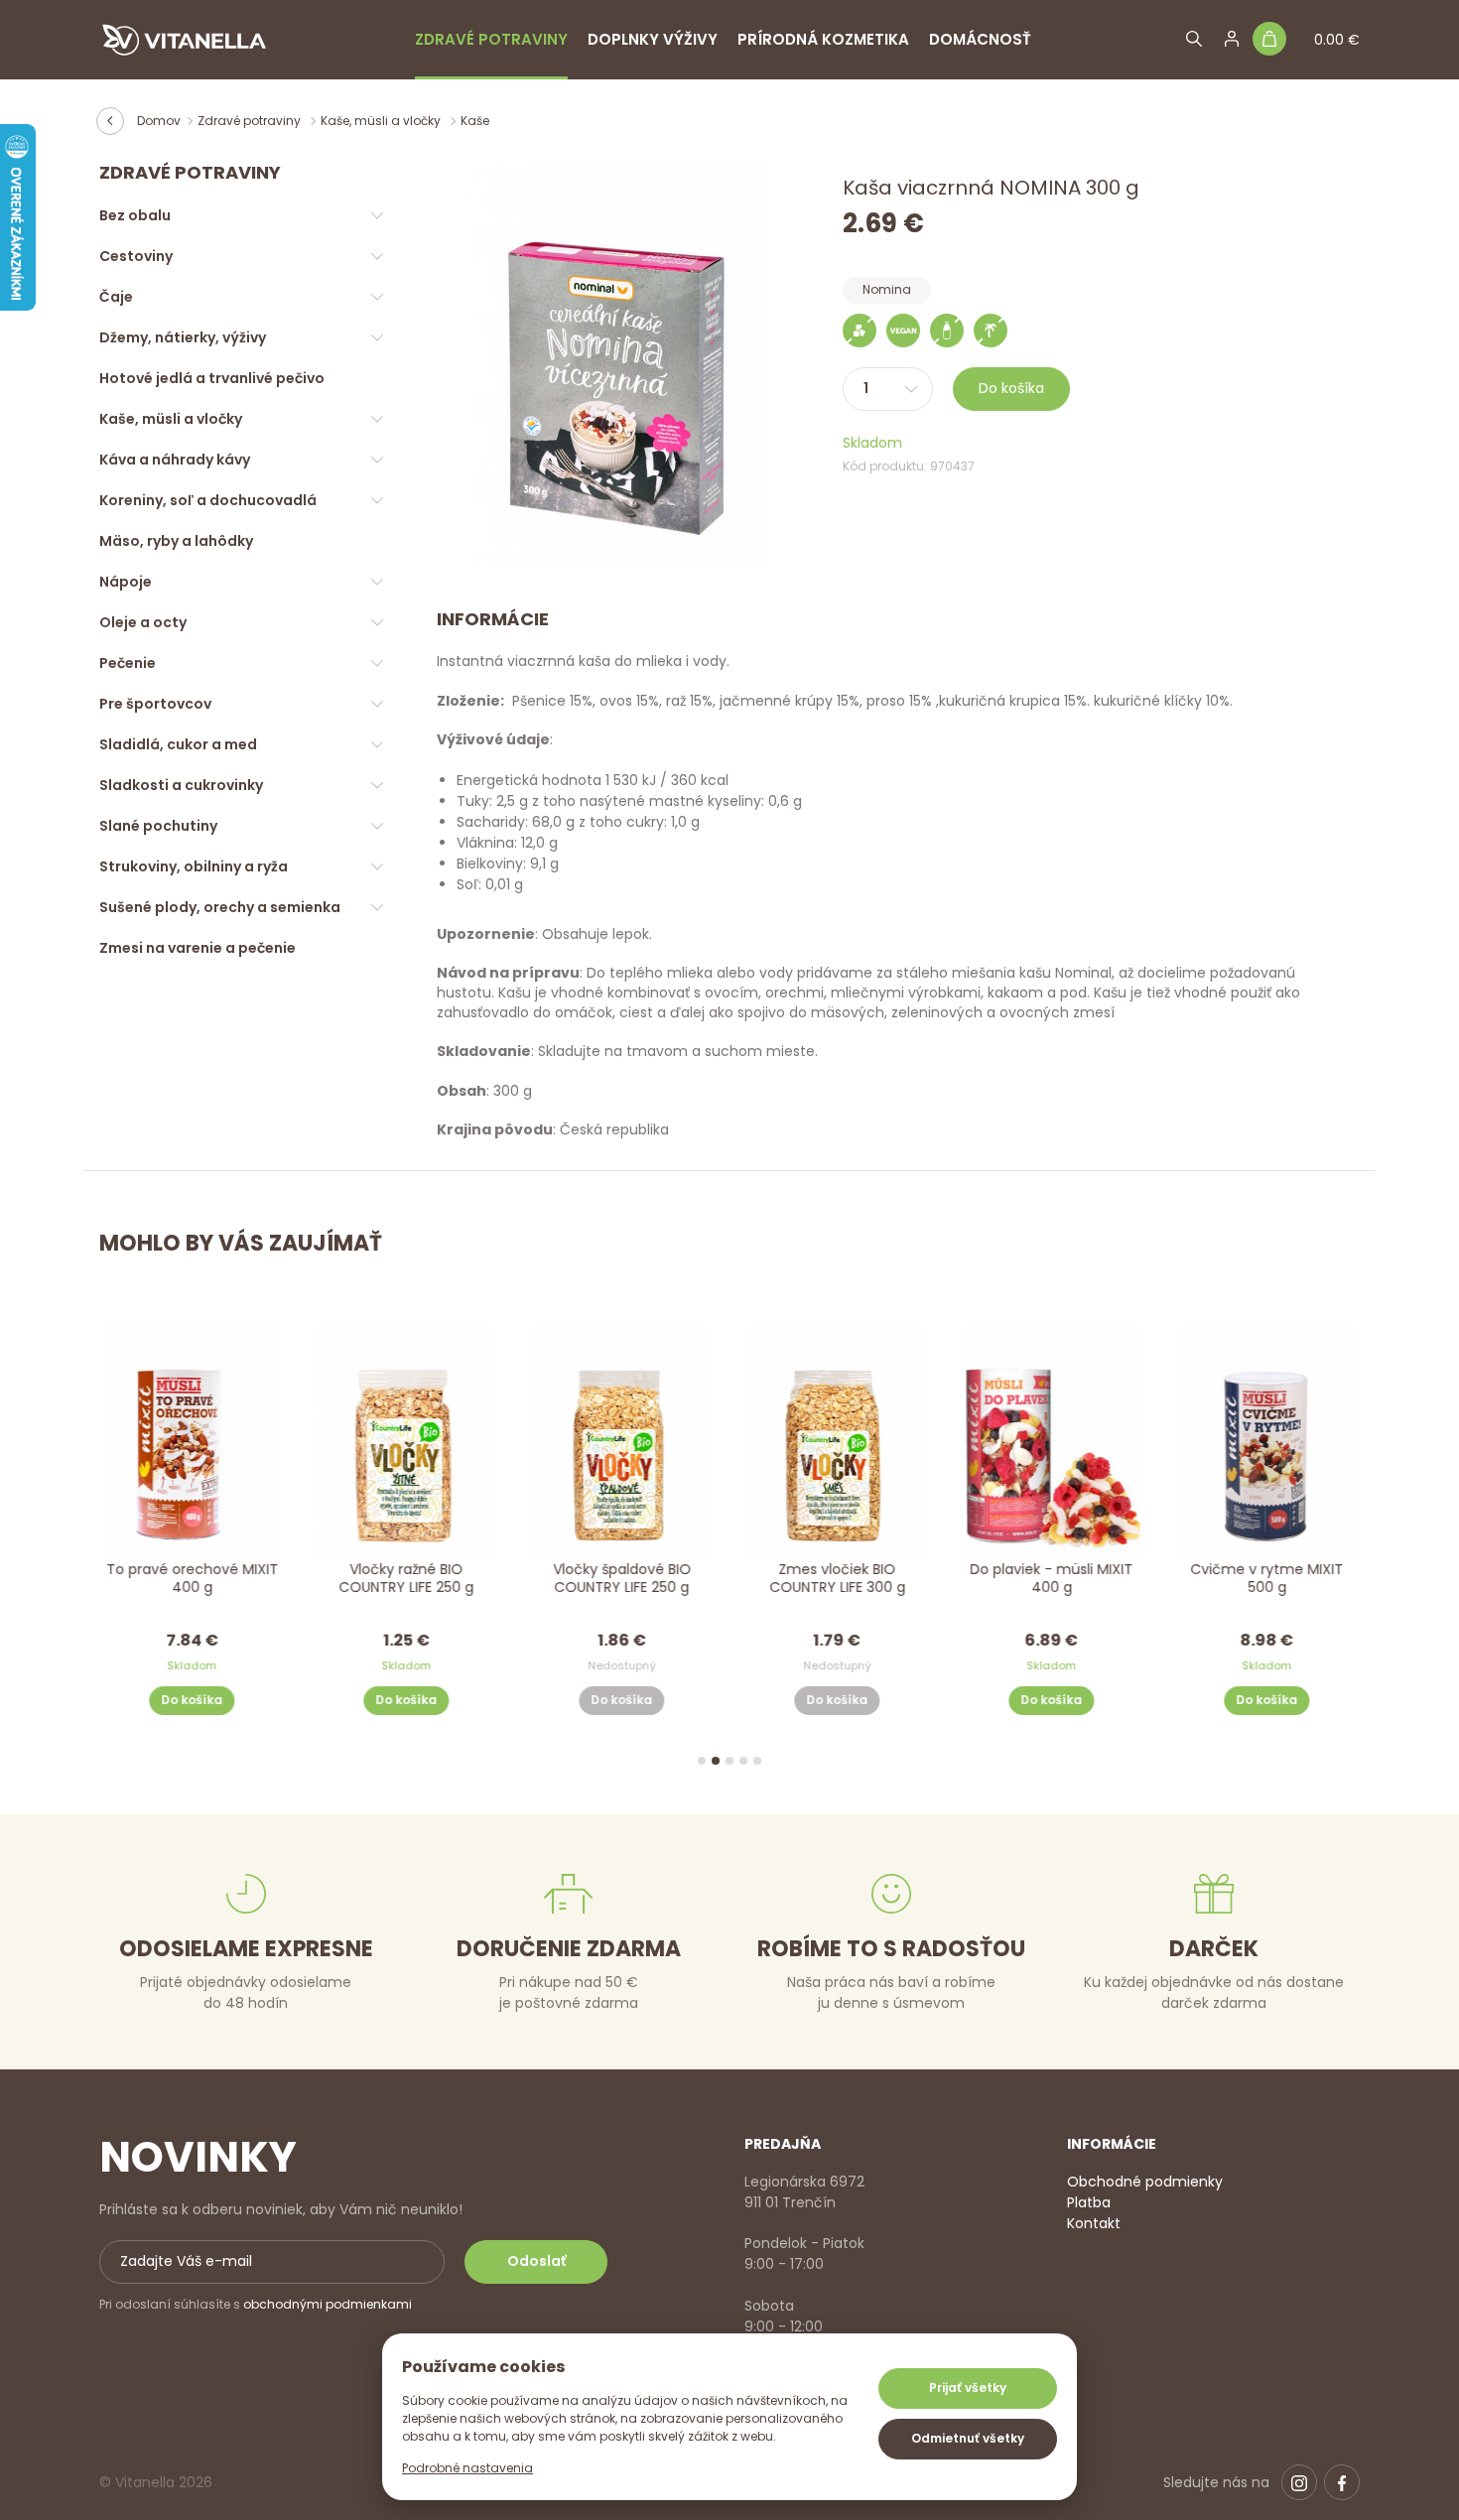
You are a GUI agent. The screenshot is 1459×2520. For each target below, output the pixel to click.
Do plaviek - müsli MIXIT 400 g (1052, 1578)
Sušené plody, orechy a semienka (220, 907)
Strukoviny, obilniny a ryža (194, 866)
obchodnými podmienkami (328, 2304)
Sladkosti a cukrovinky (181, 785)
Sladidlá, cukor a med (178, 744)
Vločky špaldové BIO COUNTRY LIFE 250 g (622, 1578)
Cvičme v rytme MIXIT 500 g (1267, 1578)
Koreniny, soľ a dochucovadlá (208, 500)
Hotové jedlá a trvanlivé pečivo (212, 378)
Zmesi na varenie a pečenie (198, 948)
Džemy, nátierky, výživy (183, 337)
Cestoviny (136, 256)
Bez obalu (135, 215)
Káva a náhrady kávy (175, 460)
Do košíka (1011, 388)
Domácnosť (980, 39)
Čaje (116, 297)
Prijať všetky (968, 2387)
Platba (1089, 2202)
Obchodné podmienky (1145, 2182)
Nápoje (126, 582)
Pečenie (128, 663)
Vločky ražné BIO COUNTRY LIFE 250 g (407, 1578)
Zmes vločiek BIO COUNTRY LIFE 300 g (837, 1578)
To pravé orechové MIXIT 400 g (192, 1578)
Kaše (475, 121)
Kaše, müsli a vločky (382, 121)
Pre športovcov (155, 704)
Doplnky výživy (653, 39)
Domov (159, 121)
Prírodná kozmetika (823, 39)
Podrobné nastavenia (467, 2468)
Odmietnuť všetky (968, 2438)
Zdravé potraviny (491, 39)
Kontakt (1094, 2223)
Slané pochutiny (158, 826)
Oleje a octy (143, 622)
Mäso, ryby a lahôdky (176, 541)
